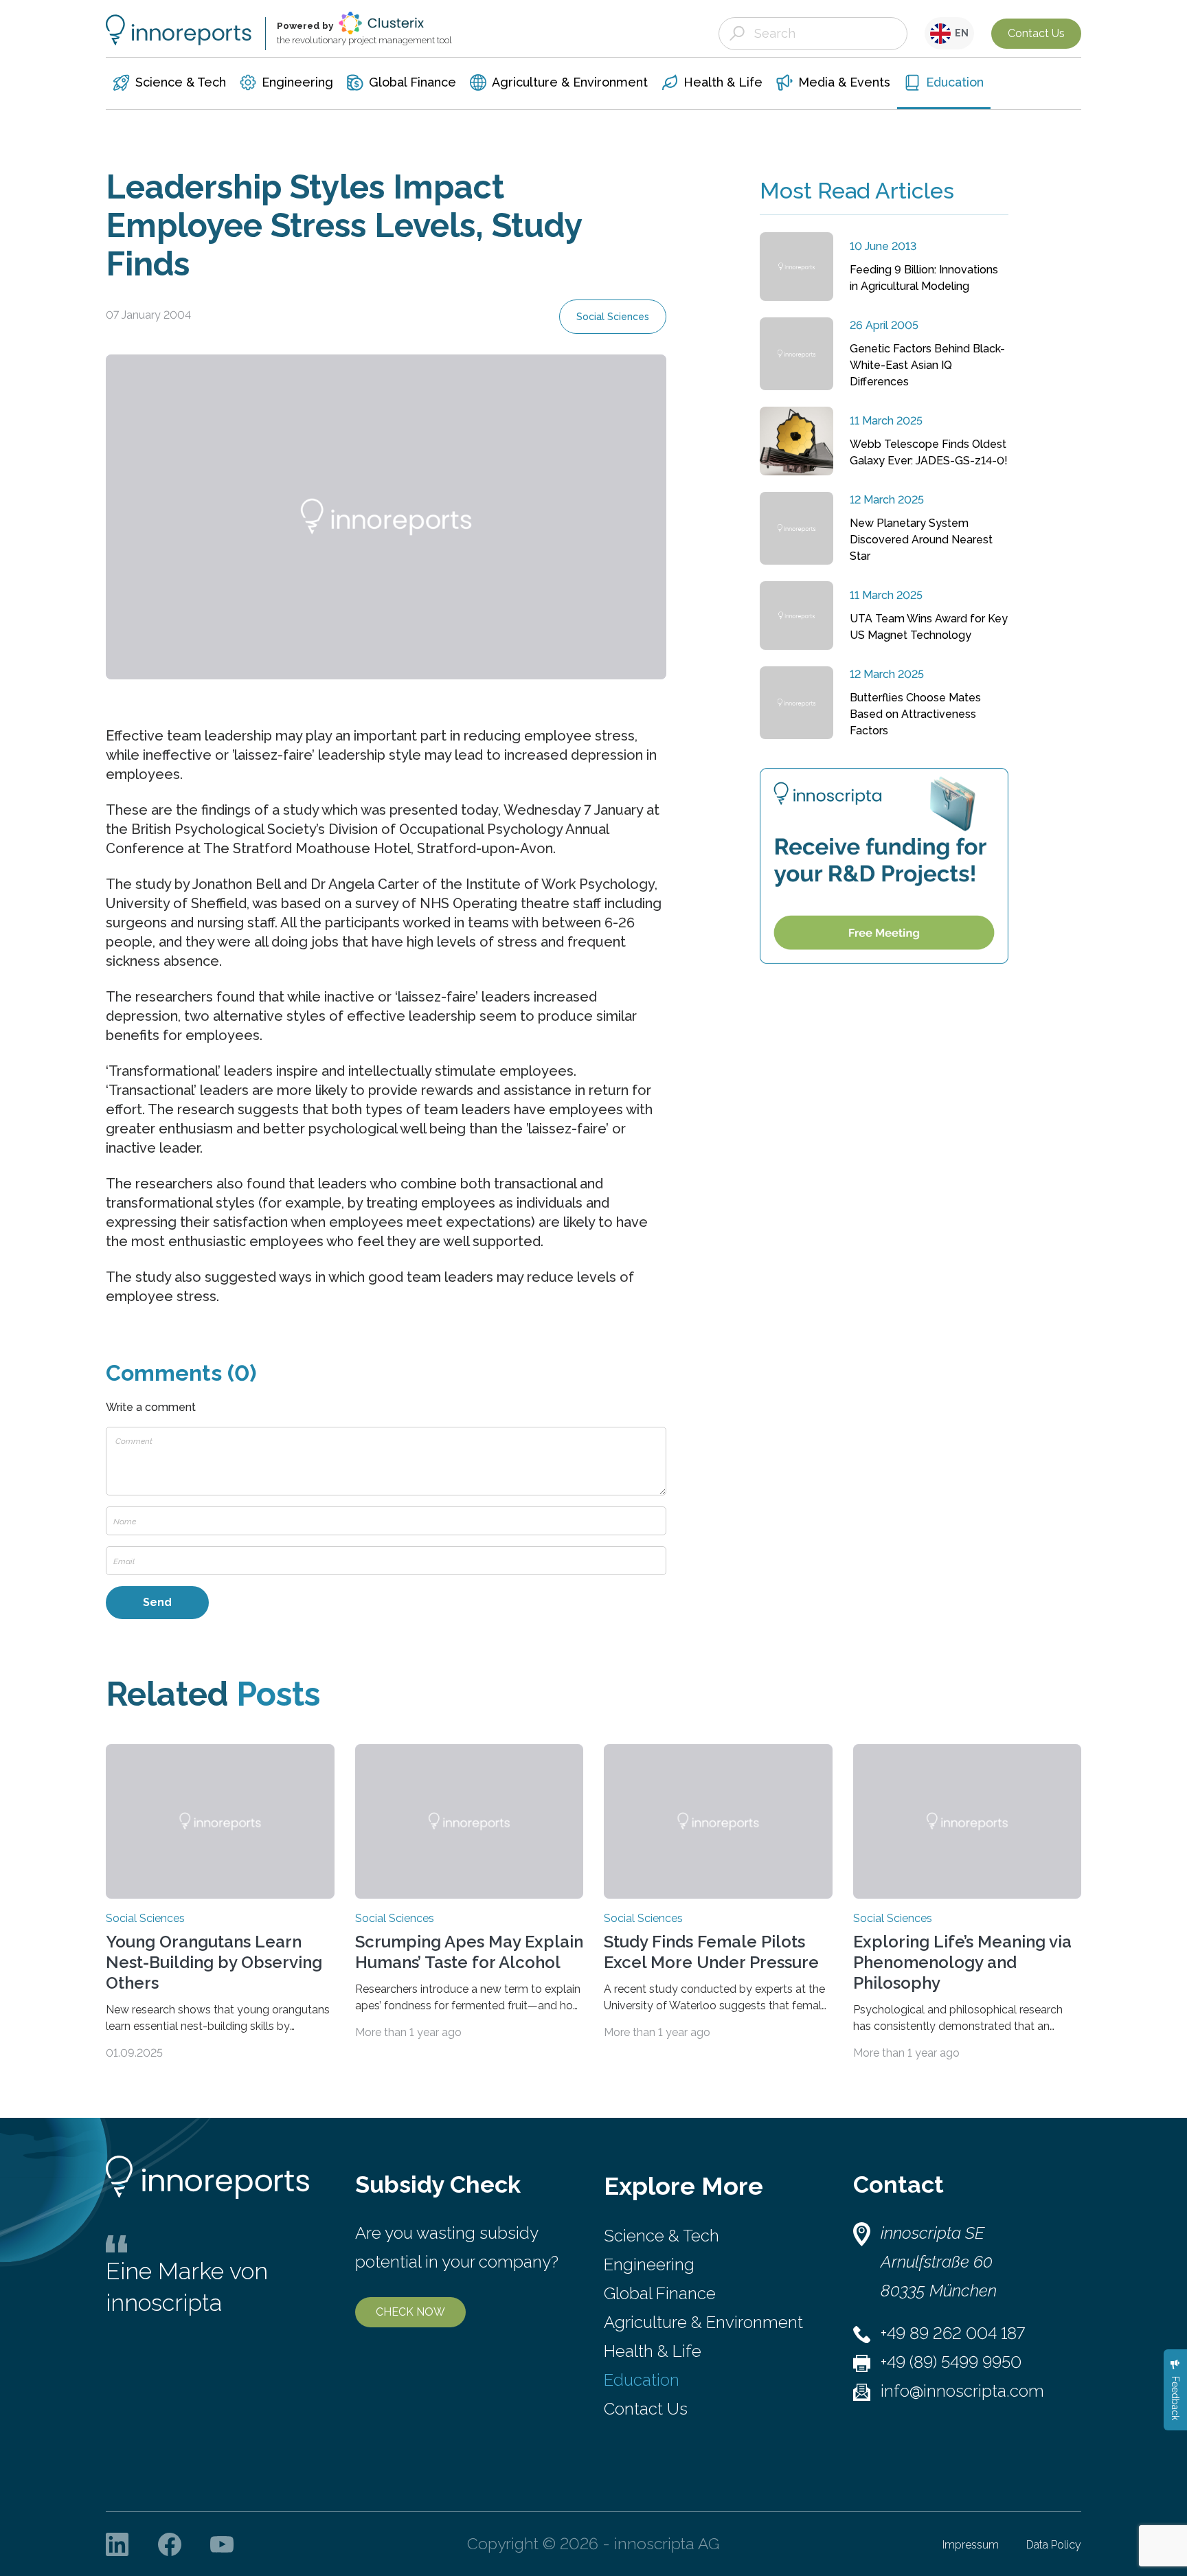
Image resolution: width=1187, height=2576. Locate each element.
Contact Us (1036, 33)
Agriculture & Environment (703, 2322)
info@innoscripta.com (962, 2391)
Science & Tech (662, 2236)
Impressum (971, 2545)
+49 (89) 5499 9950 (951, 2362)
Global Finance (660, 2293)
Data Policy (1054, 2545)
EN (960, 33)
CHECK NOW (410, 2312)
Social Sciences (613, 317)
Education (642, 2380)
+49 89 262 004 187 (953, 2333)
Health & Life (653, 2351)
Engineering (649, 2264)
